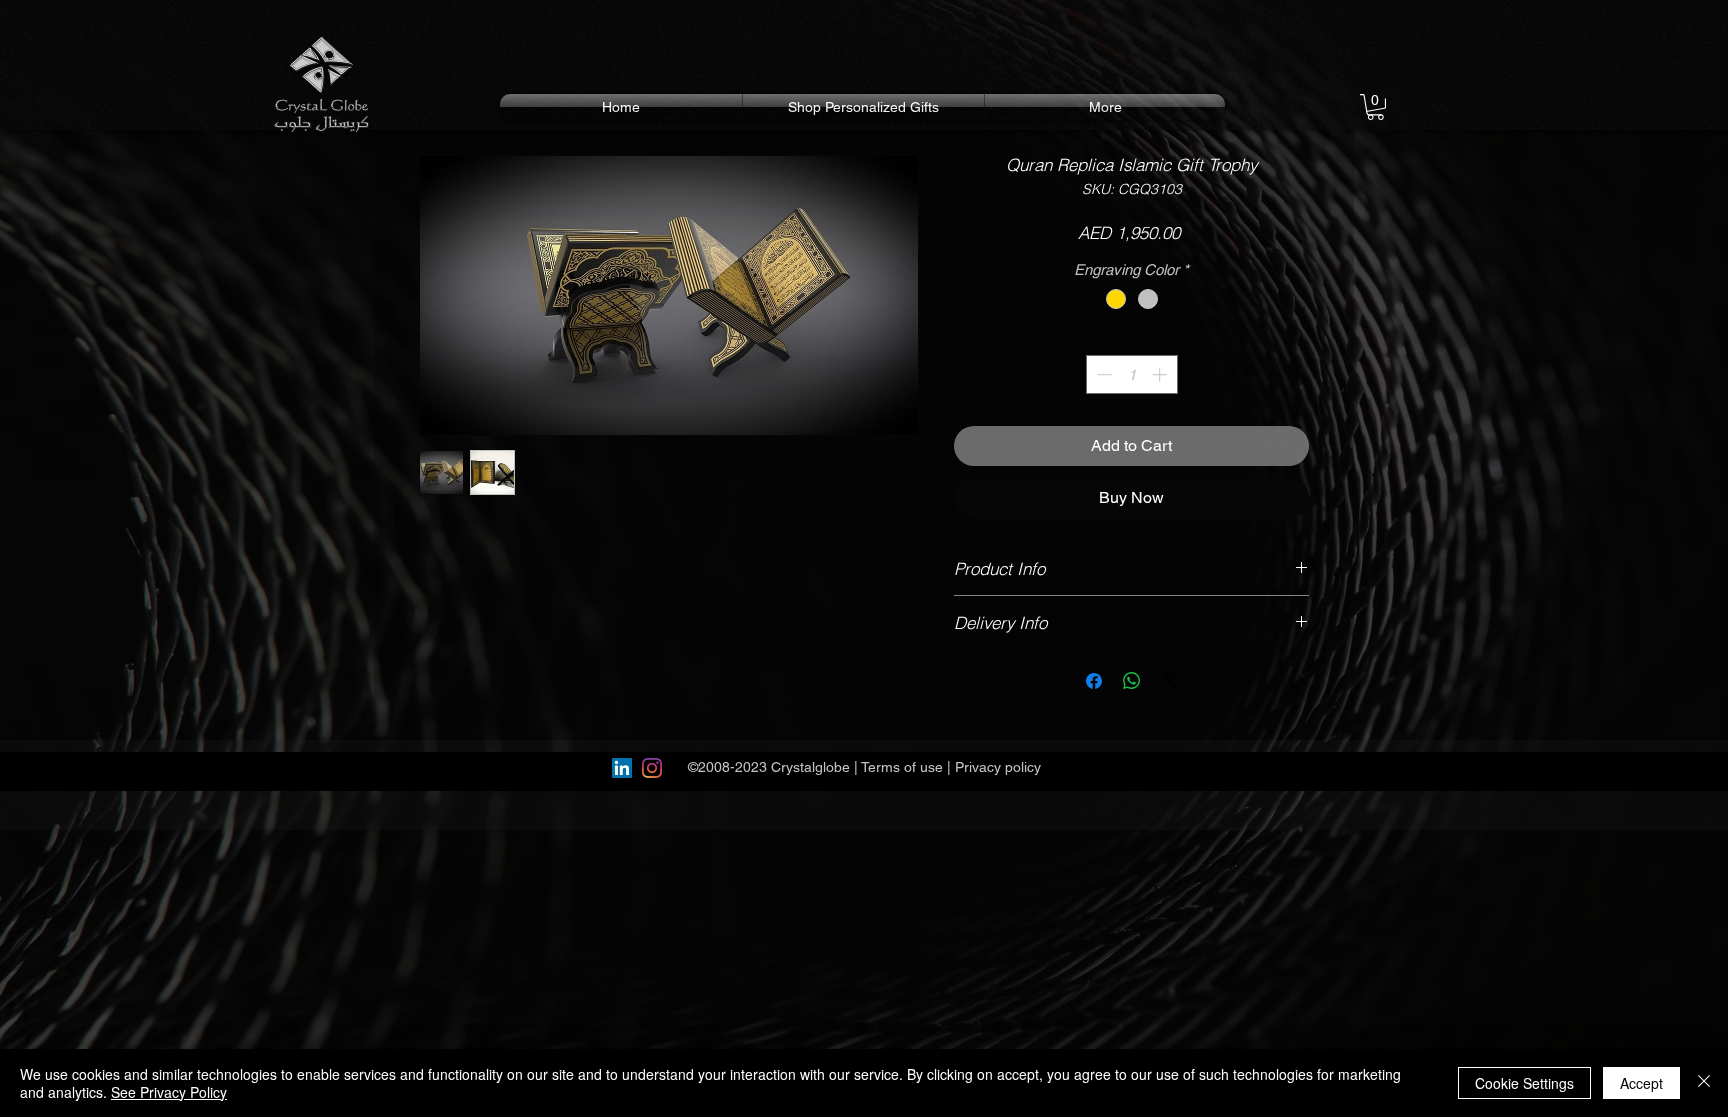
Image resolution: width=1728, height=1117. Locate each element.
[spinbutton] (1131, 374)
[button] (1375, 107)
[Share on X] (1170, 681)
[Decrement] (1102, 374)
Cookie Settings (1524, 1083)
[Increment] (1161, 374)
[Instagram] (652, 768)
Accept (1641, 1083)
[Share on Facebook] (1094, 681)
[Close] (1704, 1083)
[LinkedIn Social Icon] (622, 768)
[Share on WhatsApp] (1132, 681)
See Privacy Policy (169, 1092)
